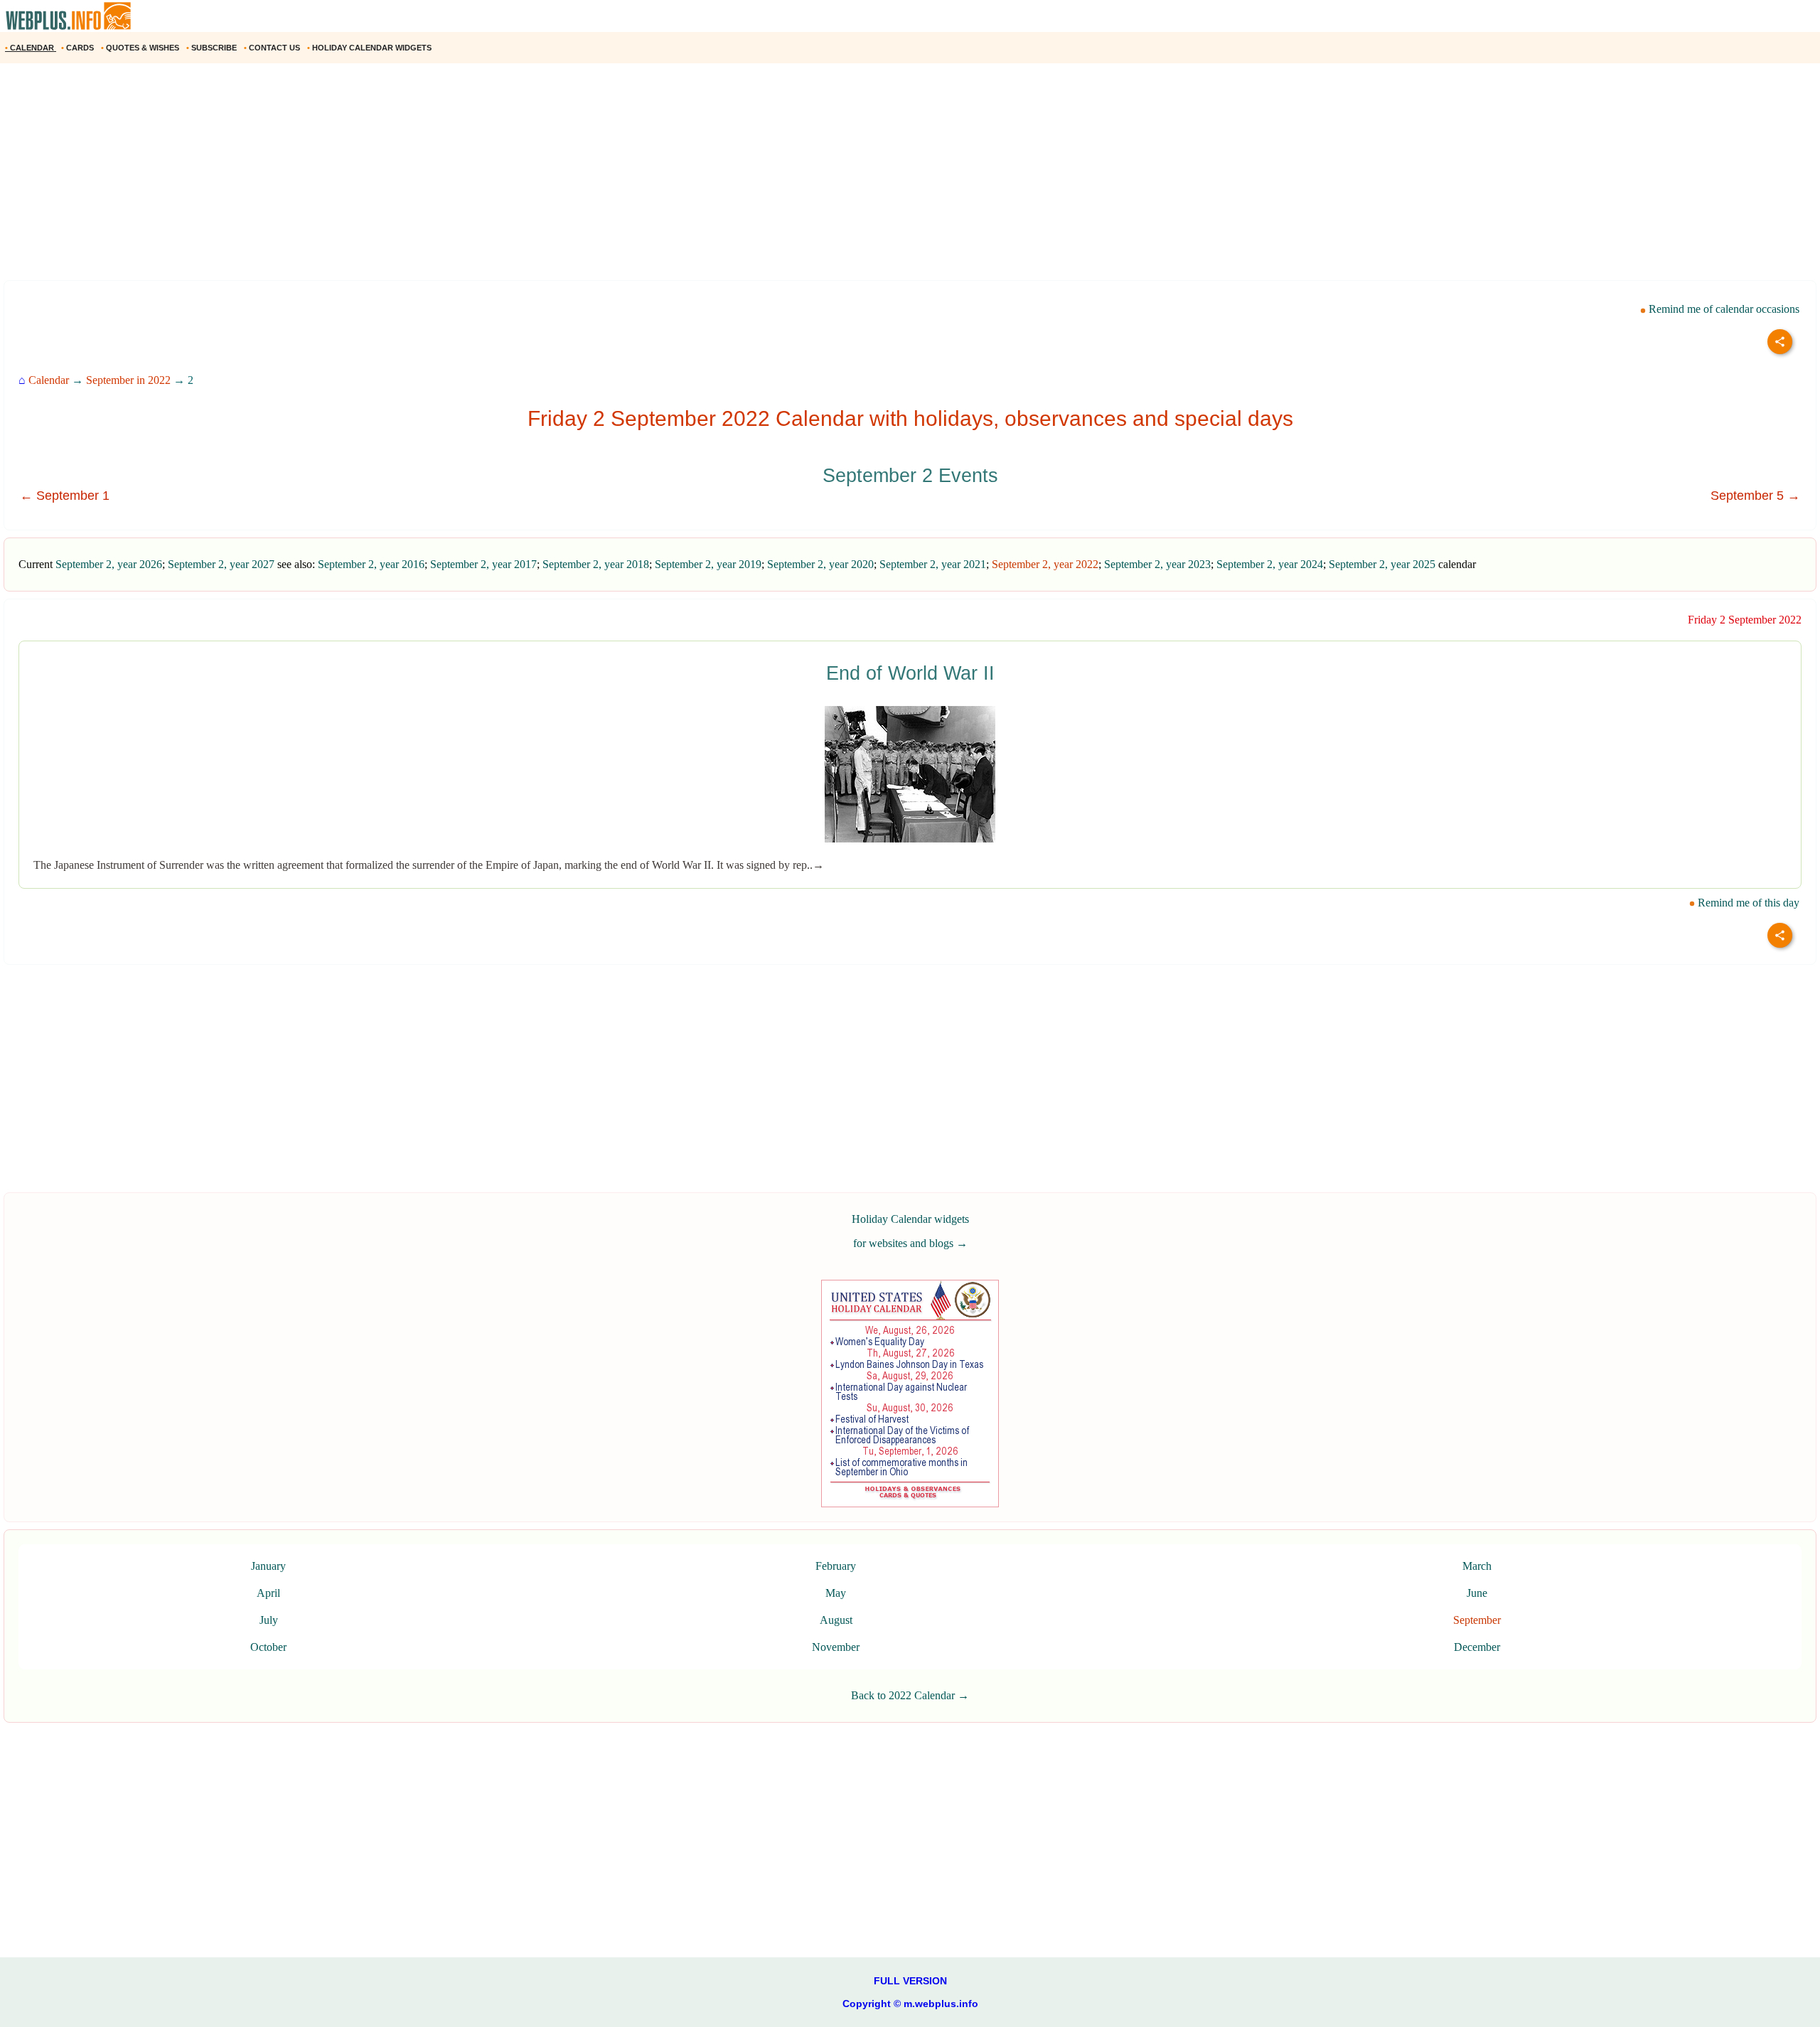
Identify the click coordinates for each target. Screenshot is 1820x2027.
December (1477, 1647)
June (1477, 1593)
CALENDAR (31, 48)
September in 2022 (128, 380)
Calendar (49, 380)
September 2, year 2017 (483, 564)
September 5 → (1755, 496)
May (836, 1593)
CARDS (79, 48)
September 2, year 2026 (109, 564)
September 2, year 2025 (1382, 564)
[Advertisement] (427, 177)
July (269, 1620)
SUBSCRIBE (213, 48)
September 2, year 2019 (708, 564)
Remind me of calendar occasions (1723, 309)
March (1477, 1566)
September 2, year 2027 (221, 564)
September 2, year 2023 (1157, 564)
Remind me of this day (1747, 903)
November (836, 1647)
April (268, 1593)
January (268, 1566)
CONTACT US (273, 48)
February (836, 1566)
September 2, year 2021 (933, 564)
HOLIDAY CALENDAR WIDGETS (370, 48)
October (268, 1647)
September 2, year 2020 (820, 564)
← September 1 (65, 496)
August (836, 1620)
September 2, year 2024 (1270, 564)
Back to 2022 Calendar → (910, 1695)
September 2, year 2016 (371, 564)
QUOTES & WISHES (141, 48)
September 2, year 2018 (596, 564)
